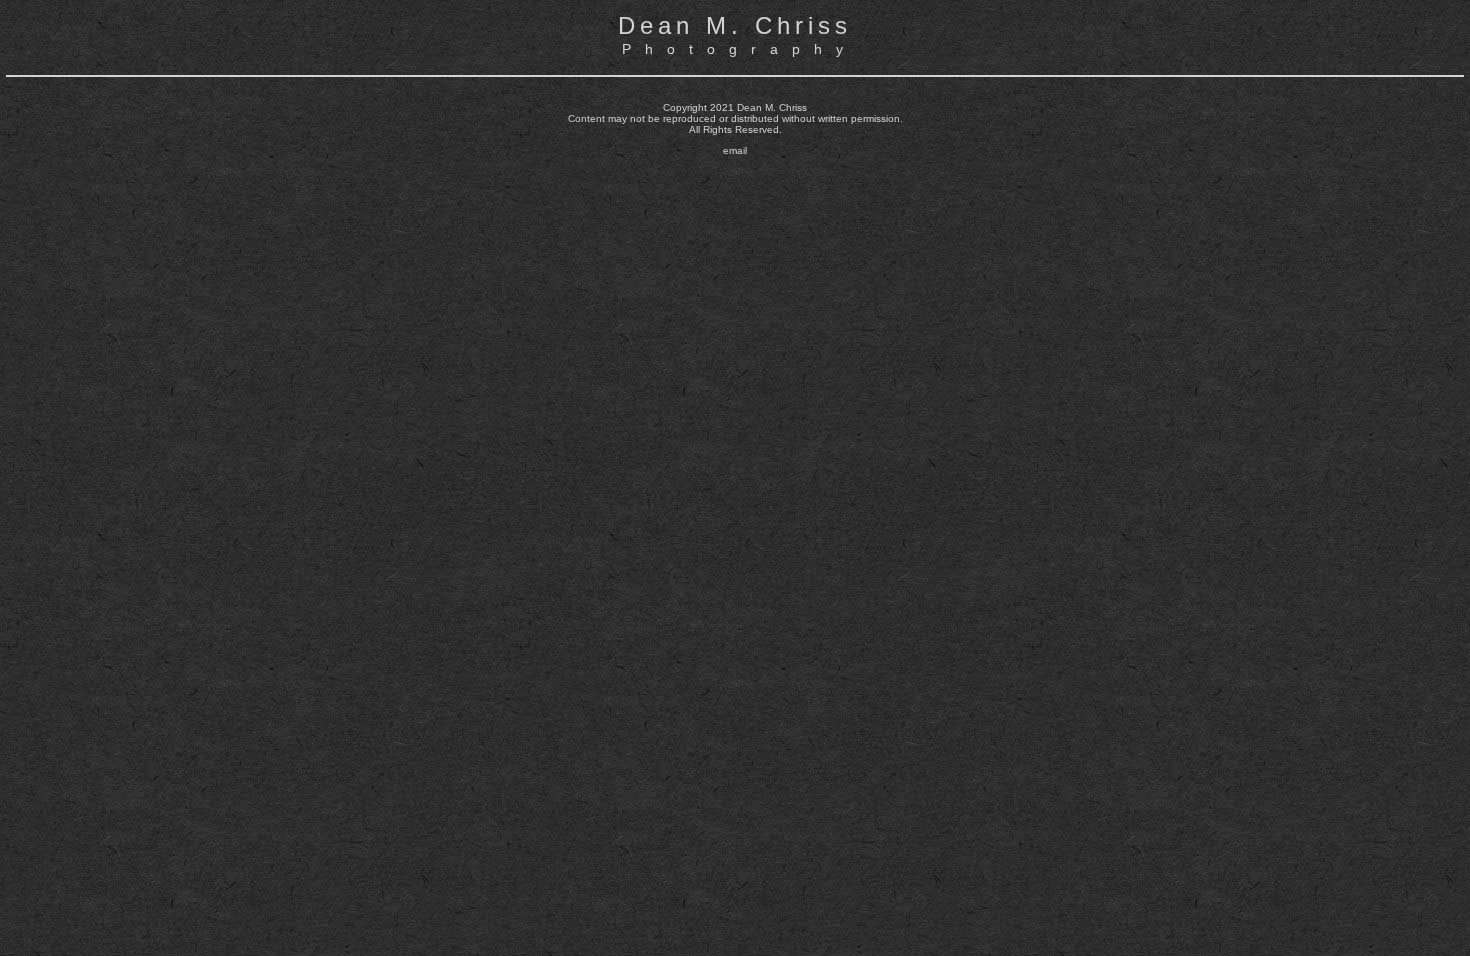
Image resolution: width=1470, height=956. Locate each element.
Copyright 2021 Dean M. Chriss (735, 107)
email (735, 150)
